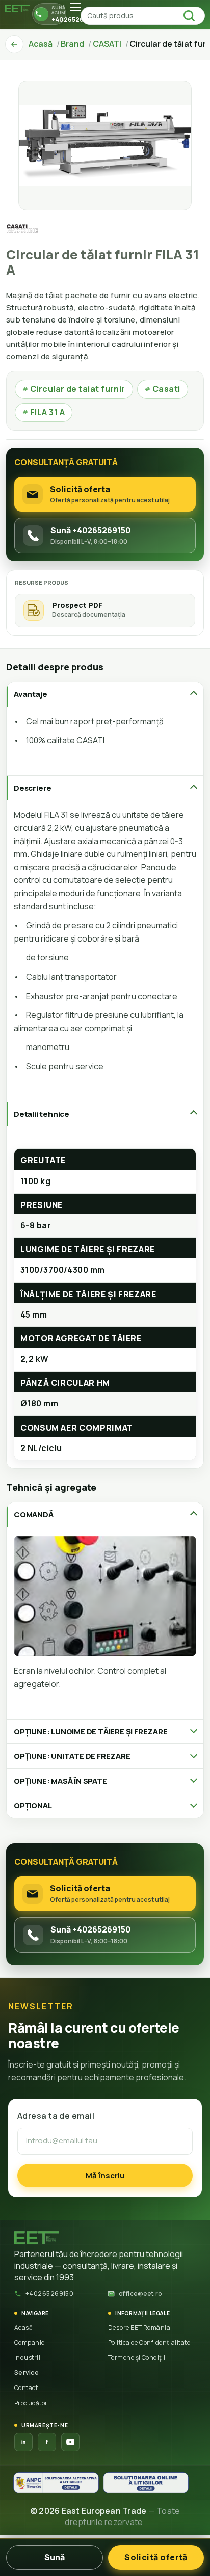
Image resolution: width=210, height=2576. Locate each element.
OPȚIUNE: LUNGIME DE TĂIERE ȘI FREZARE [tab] (91, 1732)
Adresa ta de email (56, 2116)
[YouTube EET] (70, 2442)
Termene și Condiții (137, 2358)
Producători (32, 2403)
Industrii (27, 2358)
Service (27, 2372)
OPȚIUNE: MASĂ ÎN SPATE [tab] (60, 1781)
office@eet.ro (140, 2293)
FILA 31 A (44, 412)
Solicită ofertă (156, 2557)
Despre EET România (139, 2328)
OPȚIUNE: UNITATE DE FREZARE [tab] (72, 1756)
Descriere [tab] (33, 788)
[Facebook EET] (47, 2442)
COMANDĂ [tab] (34, 1514)
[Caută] (192, 16)
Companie (30, 2342)
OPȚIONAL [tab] (33, 1805)
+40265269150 (49, 2293)
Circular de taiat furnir (74, 389)
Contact (26, 2388)
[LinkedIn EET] (23, 2442)
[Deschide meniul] (75, 7)
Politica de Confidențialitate (149, 2342)
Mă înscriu (105, 2175)
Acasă (23, 2328)
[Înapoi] (14, 44)
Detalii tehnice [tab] (42, 1114)
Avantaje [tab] (30, 694)
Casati (163, 389)
